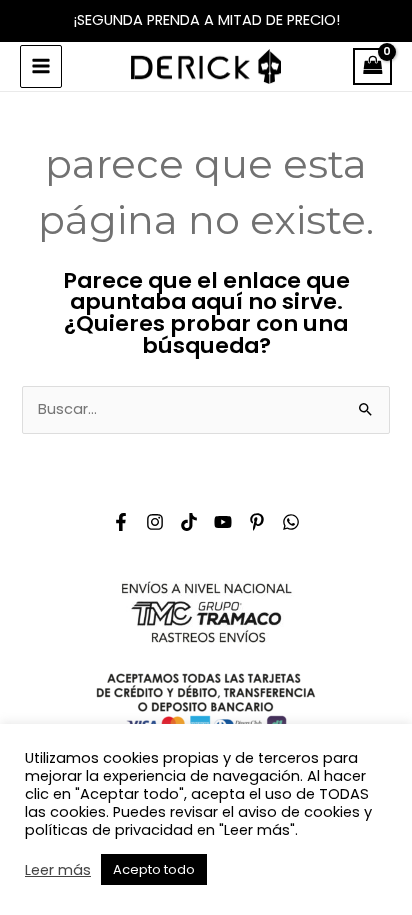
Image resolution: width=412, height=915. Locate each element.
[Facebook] (121, 522)
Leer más (58, 870)
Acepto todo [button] (154, 869)
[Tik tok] (189, 522)
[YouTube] (223, 522)
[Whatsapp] (291, 522)
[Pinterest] (257, 522)
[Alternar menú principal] (41, 66)
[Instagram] (155, 522)
